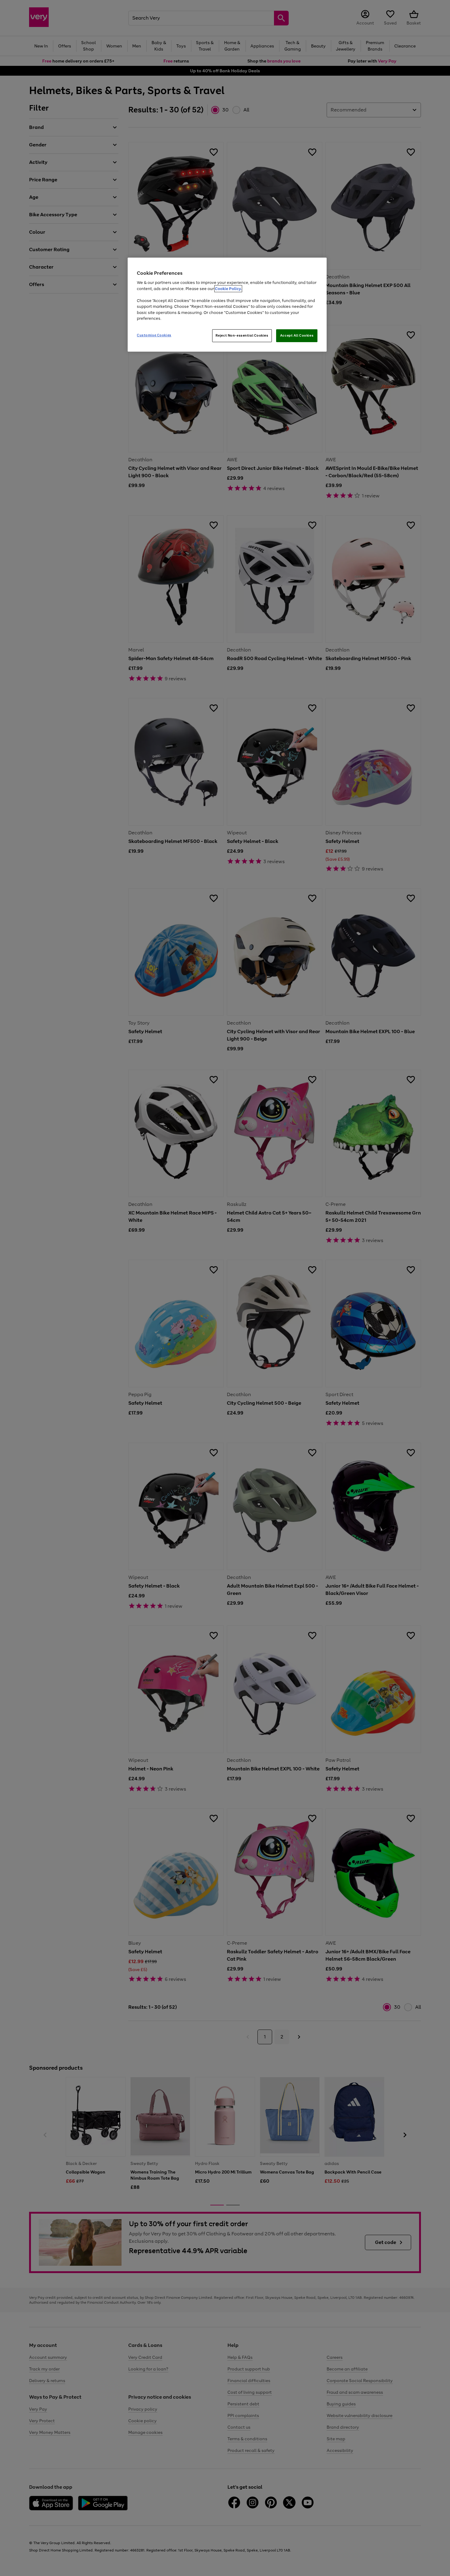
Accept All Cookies (297, 335)
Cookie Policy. (228, 289)
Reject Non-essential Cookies (242, 335)
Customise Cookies (154, 335)
